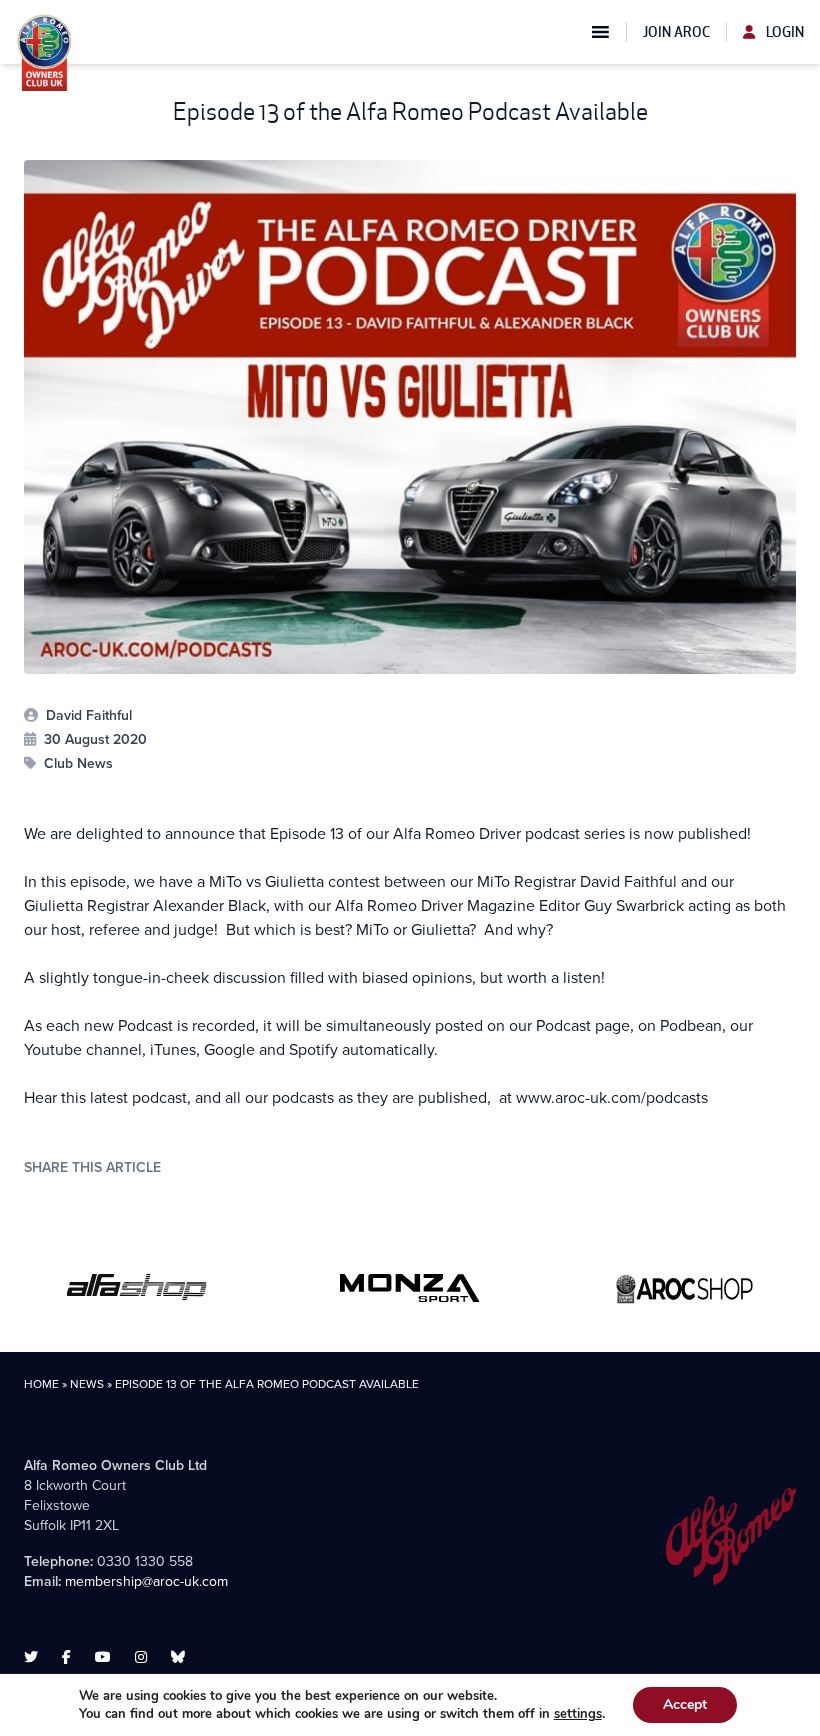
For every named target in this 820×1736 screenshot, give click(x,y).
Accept (685, 1704)
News (87, 1384)
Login (783, 32)
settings (578, 1714)
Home (41, 1384)
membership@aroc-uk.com (146, 1581)
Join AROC (676, 32)
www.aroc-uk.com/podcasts (612, 1097)
